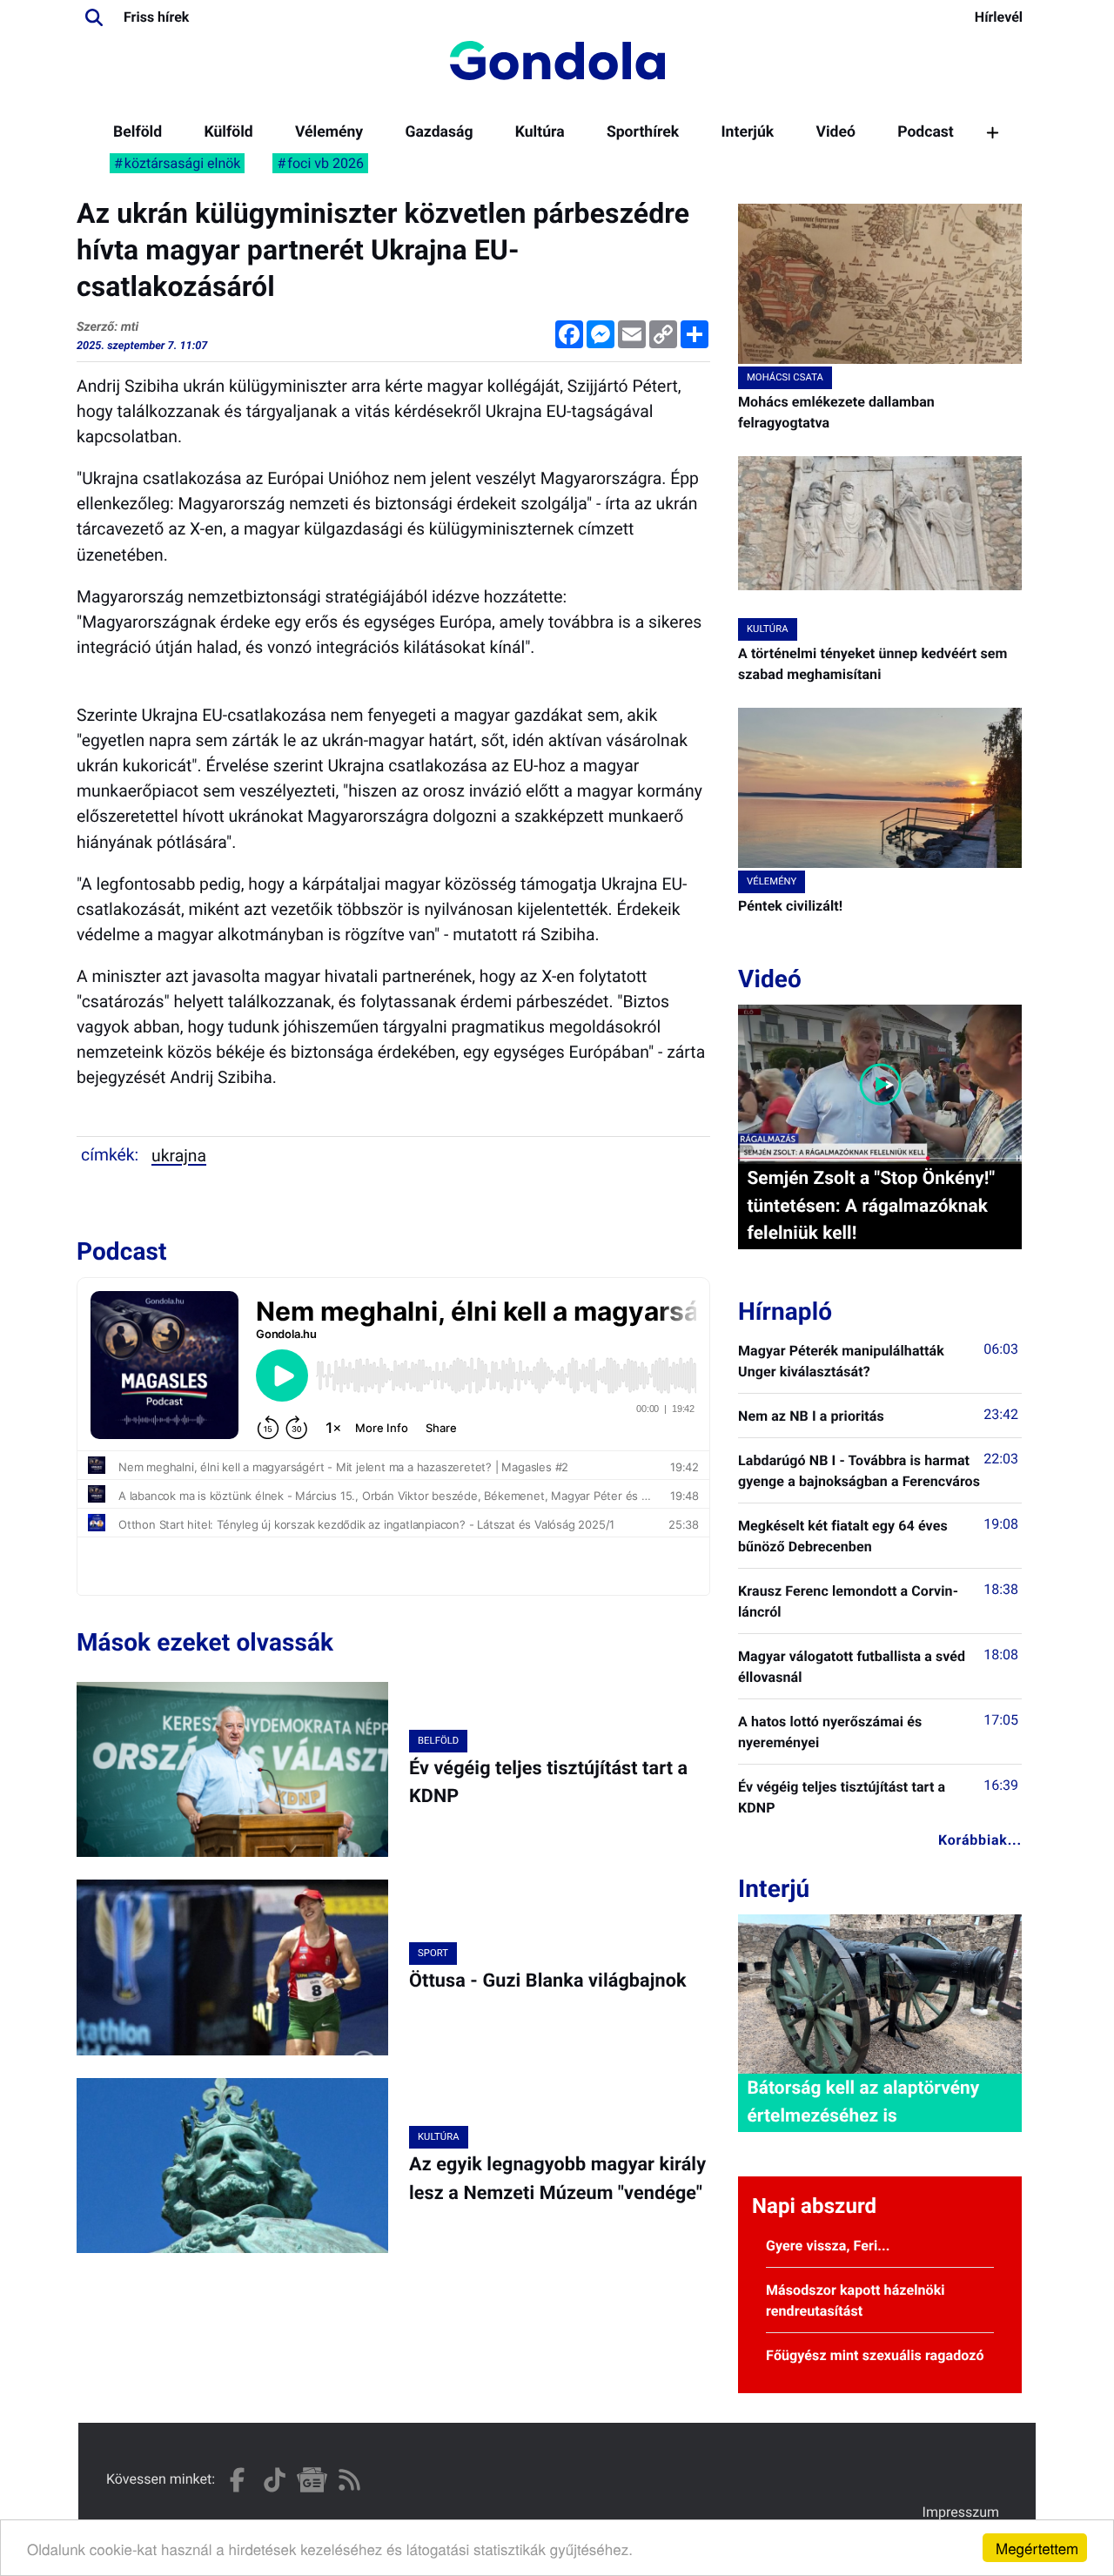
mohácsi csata (785, 377)
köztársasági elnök (183, 163)
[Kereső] (94, 17)
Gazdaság (439, 132)
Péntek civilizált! (790, 906)
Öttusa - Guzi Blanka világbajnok (548, 1981)
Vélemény (329, 132)
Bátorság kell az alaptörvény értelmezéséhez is (863, 2102)
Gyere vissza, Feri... (828, 2246)
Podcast (926, 132)
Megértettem (1037, 2548)
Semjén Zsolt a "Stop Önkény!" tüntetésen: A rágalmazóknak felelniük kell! (871, 1206)
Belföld (138, 132)
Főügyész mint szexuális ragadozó (875, 2355)
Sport (433, 1953)
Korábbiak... (980, 1840)
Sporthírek (643, 132)
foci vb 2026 (325, 163)
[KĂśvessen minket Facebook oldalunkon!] (237, 2480)
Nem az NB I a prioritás (811, 1416)
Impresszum (961, 2512)
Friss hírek (156, 17)
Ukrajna (179, 1156)
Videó (835, 132)
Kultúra (540, 132)
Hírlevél (999, 17)
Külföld (228, 132)
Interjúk (747, 132)
